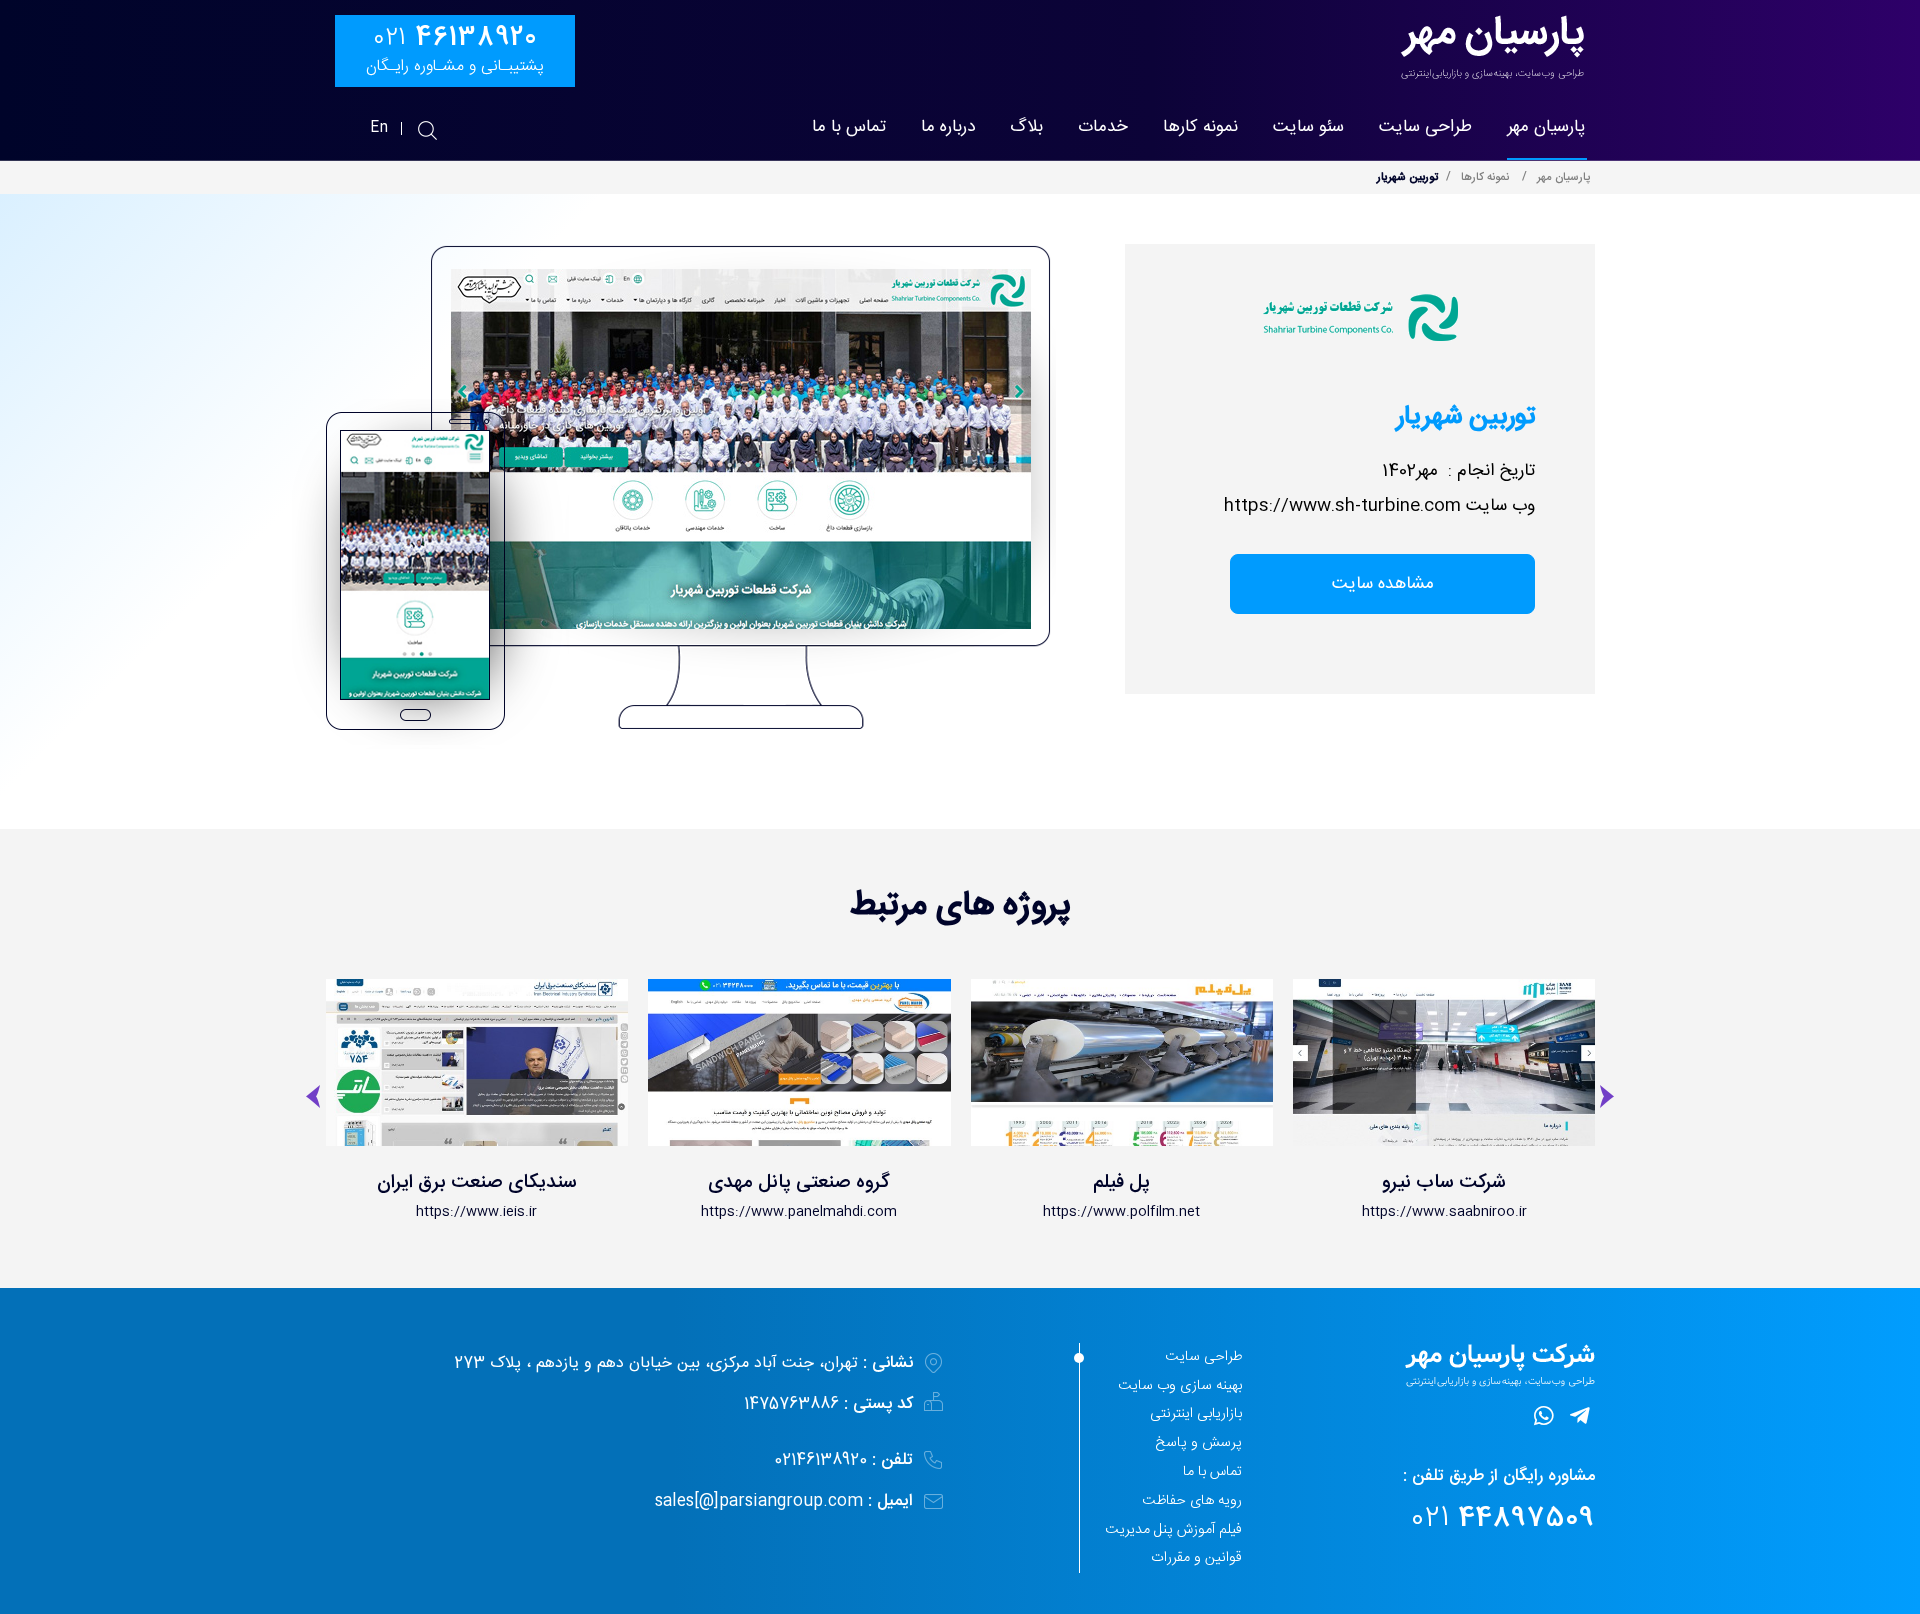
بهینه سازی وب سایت (1180, 1386)
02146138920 (843, 1460)
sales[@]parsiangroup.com (761, 1501)
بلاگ (1026, 127)
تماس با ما (849, 127)
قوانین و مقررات (1196, 1558)
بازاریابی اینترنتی (1196, 1414)
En (379, 128)
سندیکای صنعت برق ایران (477, 1183)
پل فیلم (1121, 1183)
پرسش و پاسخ (1198, 1443)
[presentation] (315, 1103)
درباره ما (948, 127)
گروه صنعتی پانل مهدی (799, 1183)
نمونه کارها (1200, 127)
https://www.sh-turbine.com (1342, 506)
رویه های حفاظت (1192, 1501)
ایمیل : (890, 1501)
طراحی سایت (1425, 127)
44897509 (1503, 1519)
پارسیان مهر (1546, 127)
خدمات (1103, 127)
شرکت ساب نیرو (1444, 1183)
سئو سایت (1308, 127)
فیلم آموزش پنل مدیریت (1173, 1530)
